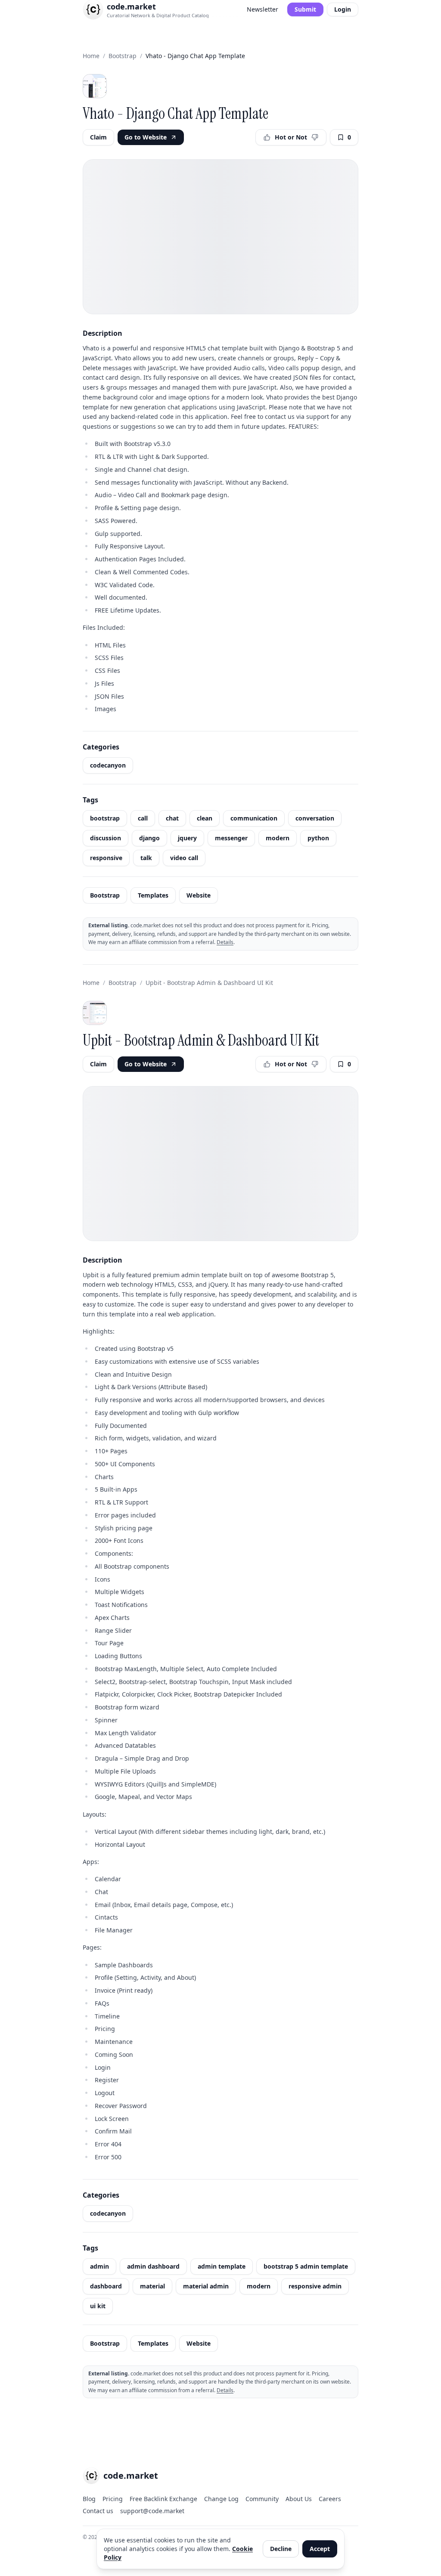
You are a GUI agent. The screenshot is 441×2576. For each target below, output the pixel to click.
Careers (330, 2499)
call (143, 818)
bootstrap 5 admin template (306, 2266)
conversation (315, 818)
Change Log (221, 2499)
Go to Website (146, 137)
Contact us (98, 2511)
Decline (281, 2549)
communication (254, 818)
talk (146, 858)
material (152, 2286)
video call (184, 858)
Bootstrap (123, 56)
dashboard (106, 2286)
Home (91, 56)
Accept (320, 2549)
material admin (206, 2286)
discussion (106, 838)
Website (199, 895)
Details (225, 942)
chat (172, 818)
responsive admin (315, 2286)
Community (262, 2499)
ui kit (98, 2306)
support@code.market (152, 2511)
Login (343, 9)
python (318, 838)
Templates (153, 895)
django (149, 838)
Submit (305, 9)
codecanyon (108, 765)
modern (278, 838)
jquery (187, 838)
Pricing (113, 2499)
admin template (222, 2266)
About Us (299, 2499)
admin (99, 2266)
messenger (231, 838)
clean (205, 818)
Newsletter (262, 9)
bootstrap (105, 818)
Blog (89, 2499)
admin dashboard (153, 2266)
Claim (98, 137)
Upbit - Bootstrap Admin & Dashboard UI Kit (209, 983)
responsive (106, 858)
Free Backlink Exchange (163, 2499)
